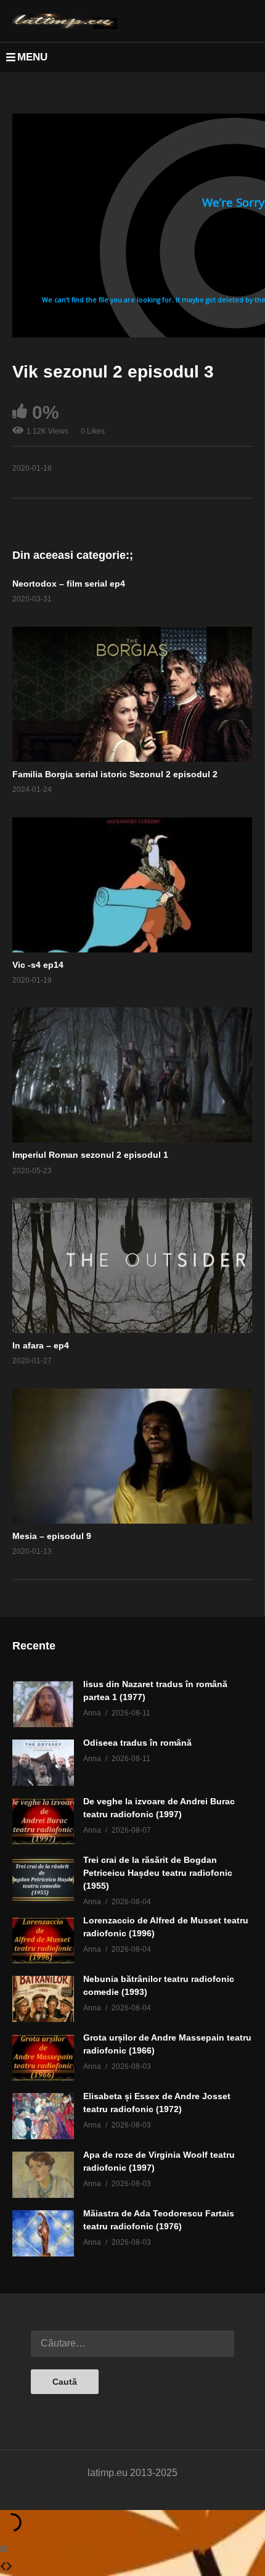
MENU (32, 57)
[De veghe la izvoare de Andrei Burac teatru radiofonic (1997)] (43, 1821)
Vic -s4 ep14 (38, 965)
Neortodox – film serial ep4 (69, 584)
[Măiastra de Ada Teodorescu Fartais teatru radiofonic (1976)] (43, 2233)
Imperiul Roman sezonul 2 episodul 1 (90, 1155)
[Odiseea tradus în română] (43, 1763)
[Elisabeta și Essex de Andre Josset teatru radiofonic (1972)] (43, 2116)
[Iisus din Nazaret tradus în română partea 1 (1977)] (43, 1704)
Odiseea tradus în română (137, 1743)
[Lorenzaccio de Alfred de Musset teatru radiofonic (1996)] (43, 1940)
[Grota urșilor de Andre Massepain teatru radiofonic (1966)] (43, 2058)
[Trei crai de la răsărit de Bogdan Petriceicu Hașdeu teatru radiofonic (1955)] (43, 1880)
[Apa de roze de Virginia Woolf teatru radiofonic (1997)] (43, 2175)
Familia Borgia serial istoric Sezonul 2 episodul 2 (115, 774)
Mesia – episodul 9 (52, 1536)
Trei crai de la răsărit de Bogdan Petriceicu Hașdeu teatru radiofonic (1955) (158, 1873)
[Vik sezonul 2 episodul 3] (132, 694)
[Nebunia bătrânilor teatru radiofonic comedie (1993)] (43, 1999)
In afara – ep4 (41, 1345)
